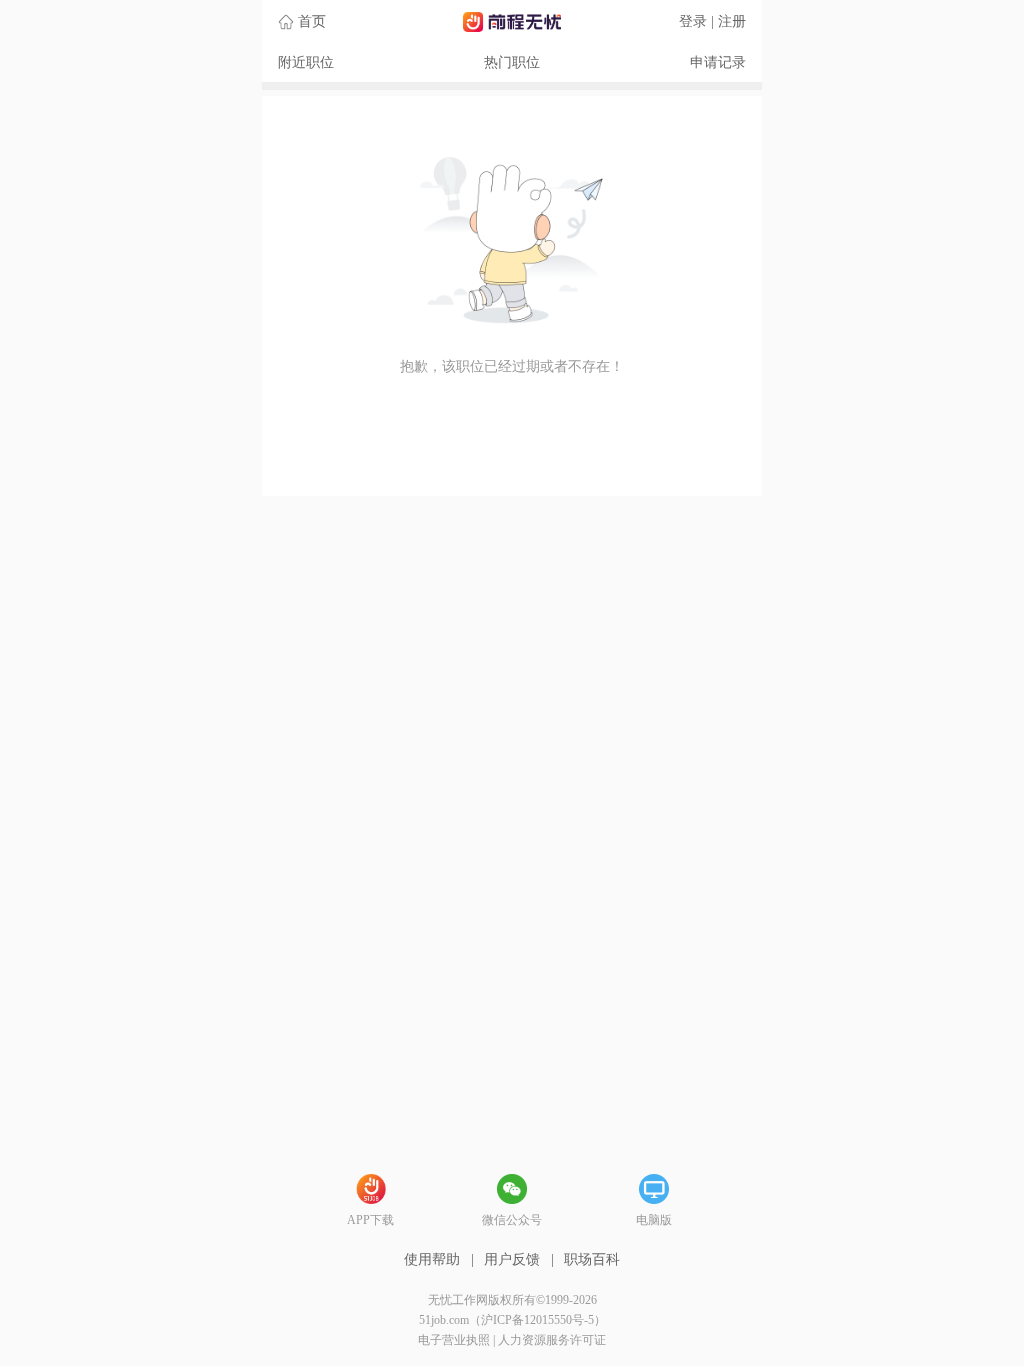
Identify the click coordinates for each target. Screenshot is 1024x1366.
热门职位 (512, 62)
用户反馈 (512, 1259)
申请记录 (718, 62)
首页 (312, 21)
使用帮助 (432, 1259)
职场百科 (592, 1259)
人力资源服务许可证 (552, 1340)
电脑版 (654, 1220)
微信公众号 (512, 1220)
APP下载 (370, 1220)
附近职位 (306, 62)
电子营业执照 (454, 1340)
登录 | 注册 (712, 21)
